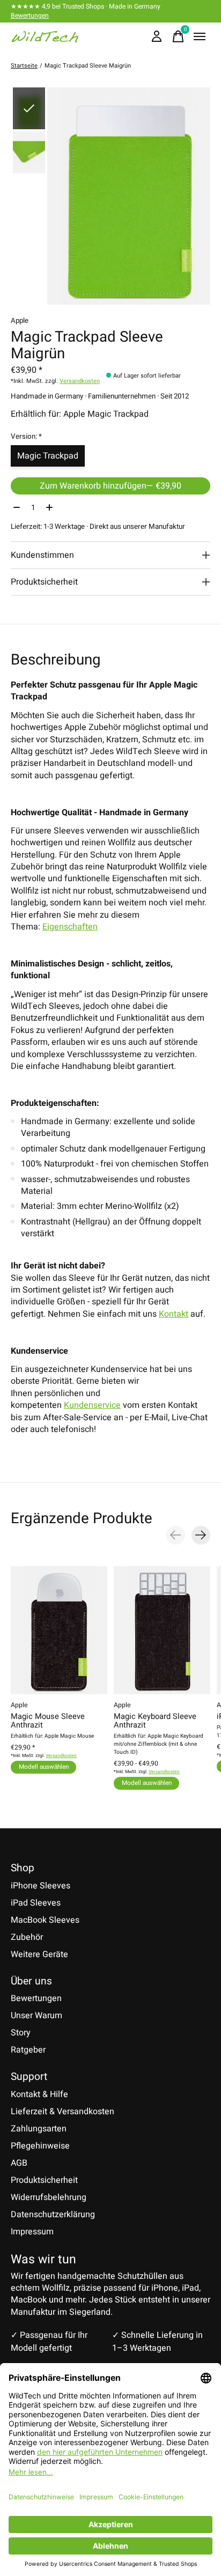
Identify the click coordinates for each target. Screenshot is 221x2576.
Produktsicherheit (44, 2180)
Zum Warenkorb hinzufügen (110, 486)
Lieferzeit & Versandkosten (62, 2112)
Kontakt (174, 1314)
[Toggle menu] (200, 36)
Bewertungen (30, 16)
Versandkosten (80, 381)
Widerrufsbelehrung (49, 2197)
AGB (19, 2163)
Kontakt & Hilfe (39, 2094)
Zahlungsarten (39, 2129)
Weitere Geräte (39, 1954)
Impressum (32, 2232)
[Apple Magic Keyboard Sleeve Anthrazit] (162, 1630)
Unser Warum (36, 2016)
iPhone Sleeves (40, 1886)
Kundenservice (92, 1405)
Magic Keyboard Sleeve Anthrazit (155, 1721)
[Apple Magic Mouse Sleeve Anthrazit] (59, 1630)
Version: (26, 437)
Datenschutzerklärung (53, 2215)
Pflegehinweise (40, 2146)
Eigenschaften (70, 927)
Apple (20, 321)
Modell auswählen (44, 1767)
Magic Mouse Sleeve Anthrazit (48, 1721)
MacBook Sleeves (45, 1920)
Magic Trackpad (48, 456)
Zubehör (27, 1937)
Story (21, 2033)
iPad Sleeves (36, 1903)
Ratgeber (28, 2050)
